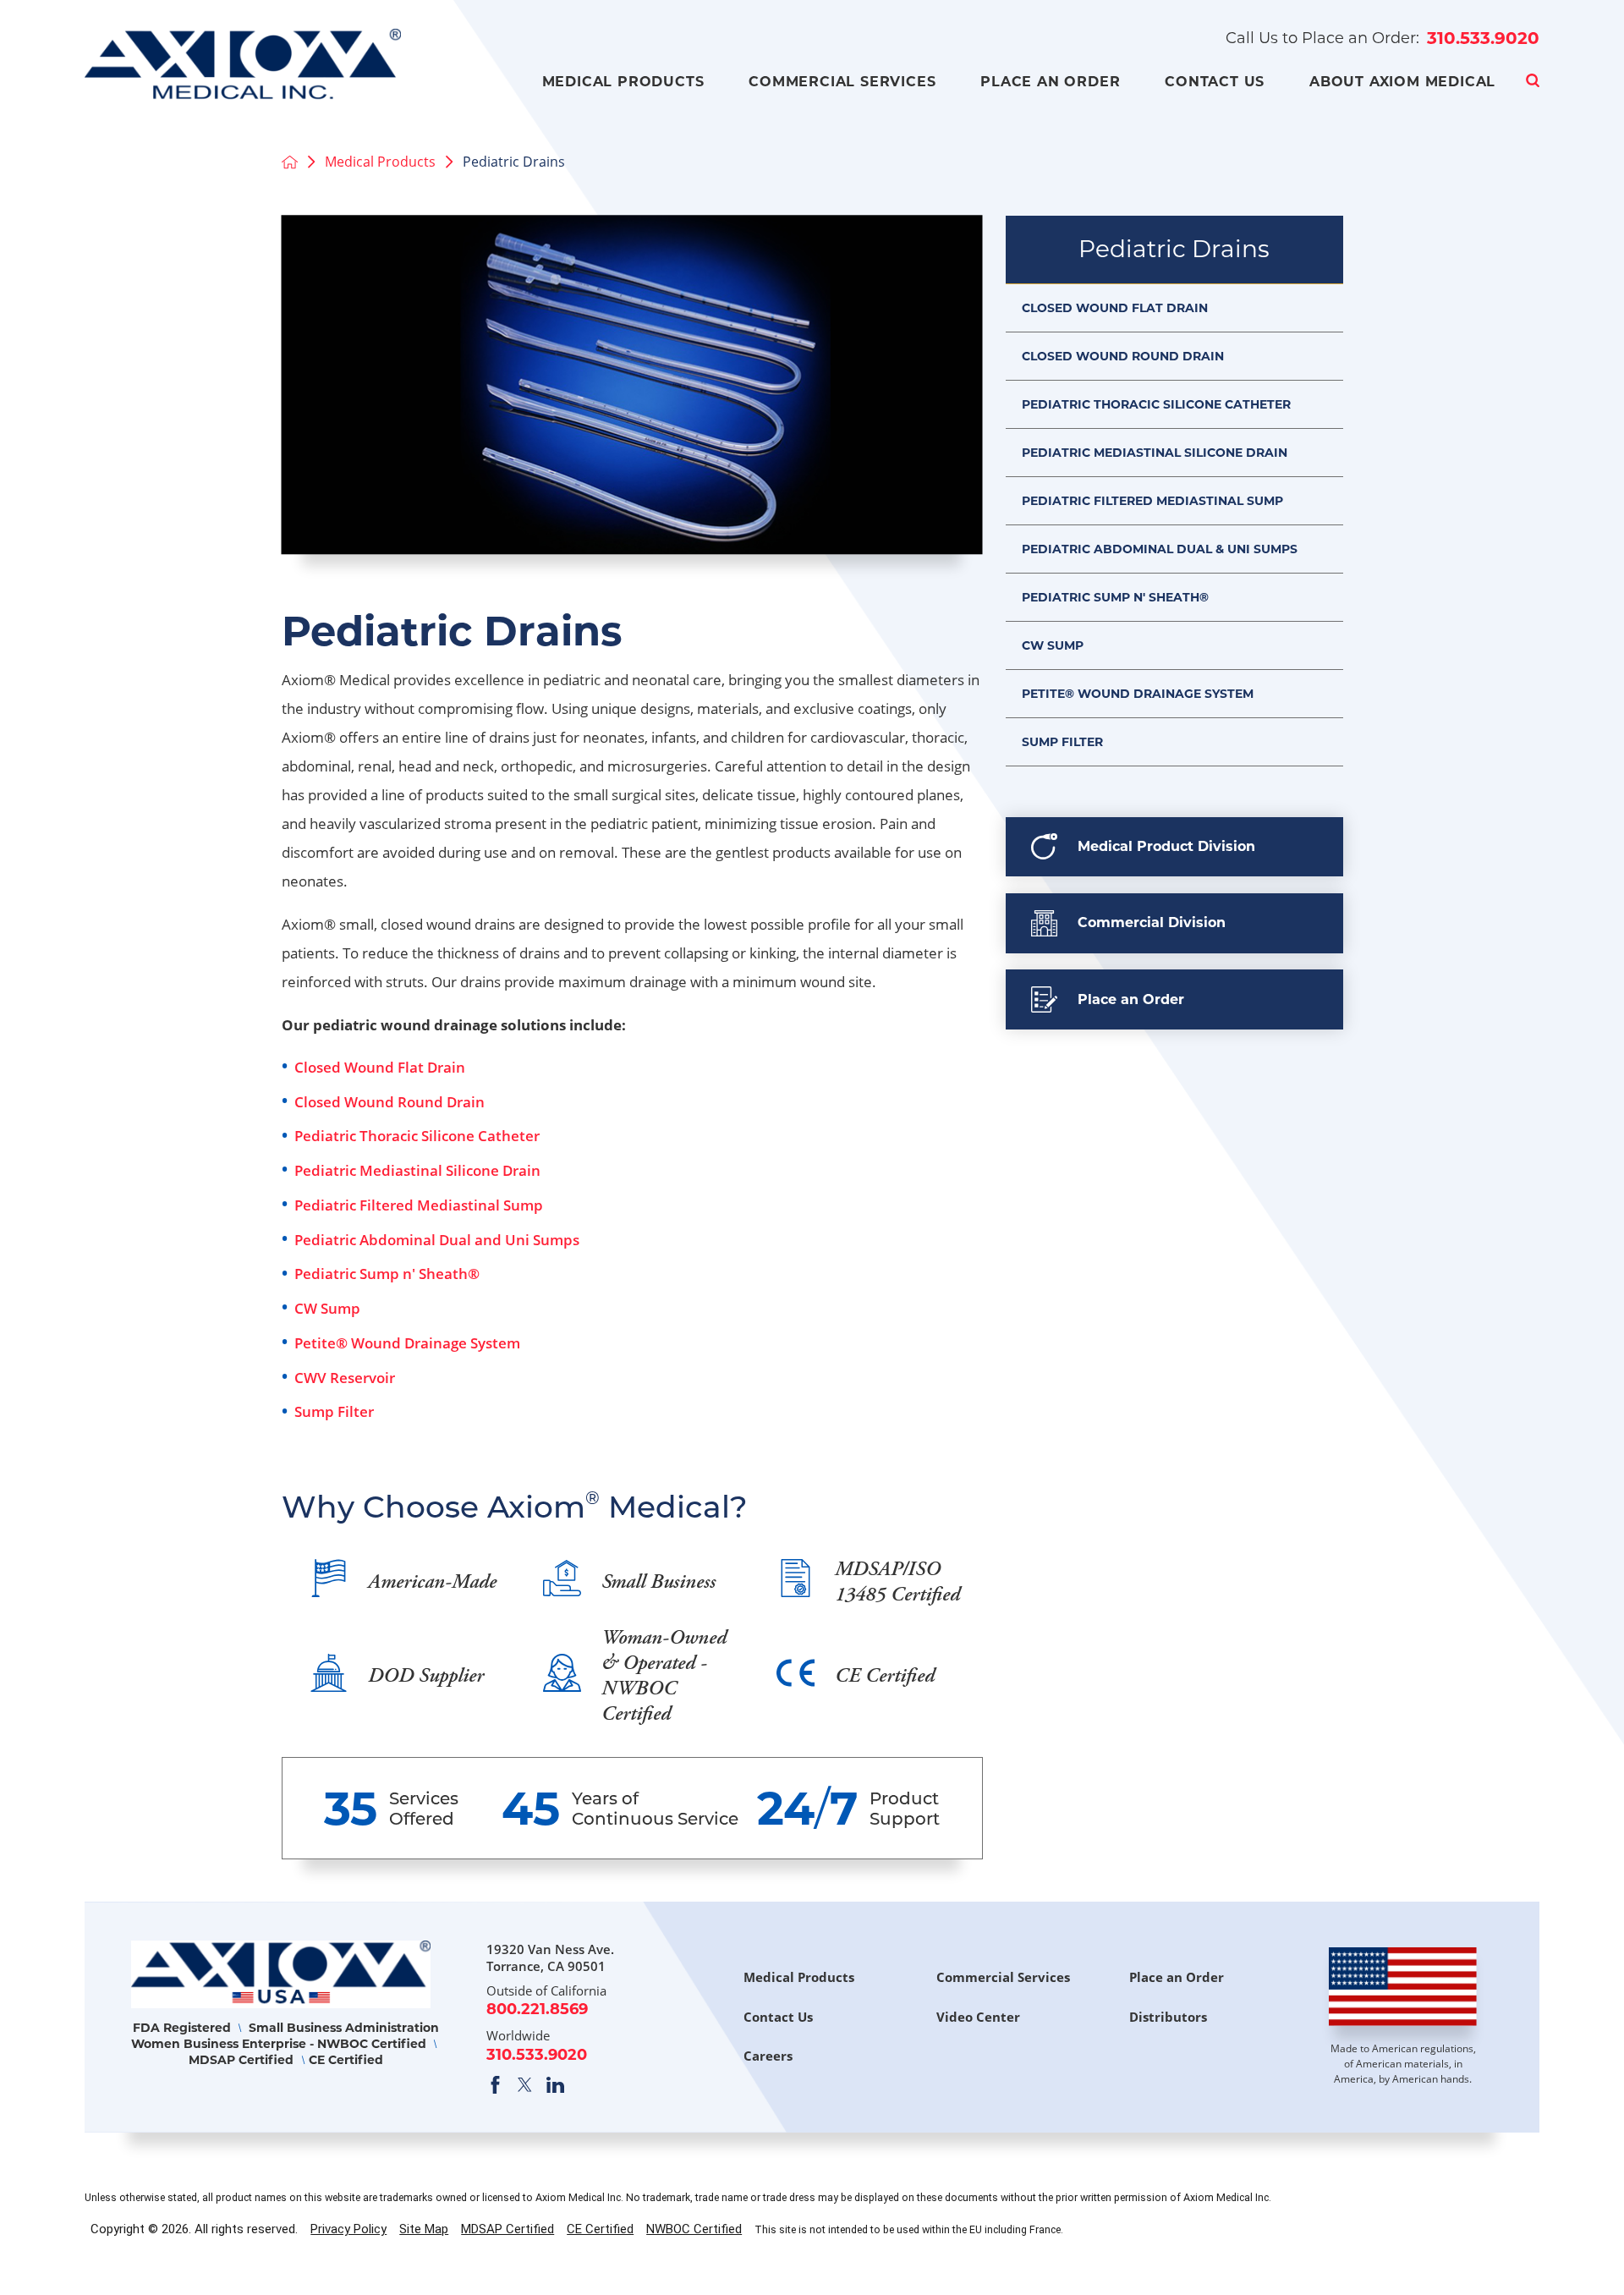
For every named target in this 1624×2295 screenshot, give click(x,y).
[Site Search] (1533, 80)
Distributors (1168, 2017)
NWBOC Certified (694, 2229)
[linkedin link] (555, 2085)
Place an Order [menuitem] (1050, 82)
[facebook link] (495, 2085)
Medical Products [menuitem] (623, 82)
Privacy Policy (348, 2229)
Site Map (424, 2229)
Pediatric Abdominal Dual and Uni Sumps (437, 1240)
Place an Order (1177, 1977)
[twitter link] (525, 2085)
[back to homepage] (290, 162)
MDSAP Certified (507, 2229)
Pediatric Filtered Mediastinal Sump (419, 1205)
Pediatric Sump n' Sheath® (387, 1274)
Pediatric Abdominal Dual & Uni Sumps (1160, 549)
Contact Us (778, 2017)
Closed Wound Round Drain (390, 1102)
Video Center (978, 2017)
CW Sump (327, 1308)
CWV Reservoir (345, 1378)
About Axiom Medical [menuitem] (1402, 82)
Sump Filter (334, 1411)
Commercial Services (1003, 1977)
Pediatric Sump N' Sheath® (1115, 597)
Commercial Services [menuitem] (842, 82)
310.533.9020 (1483, 38)
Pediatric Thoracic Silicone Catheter (417, 1136)
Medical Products (380, 162)
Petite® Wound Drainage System (407, 1343)
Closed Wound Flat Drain (380, 1067)
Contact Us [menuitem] (1215, 82)
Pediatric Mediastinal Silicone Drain (417, 1170)
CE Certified (600, 2229)
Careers (768, 2056)
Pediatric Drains (1174, 249)
